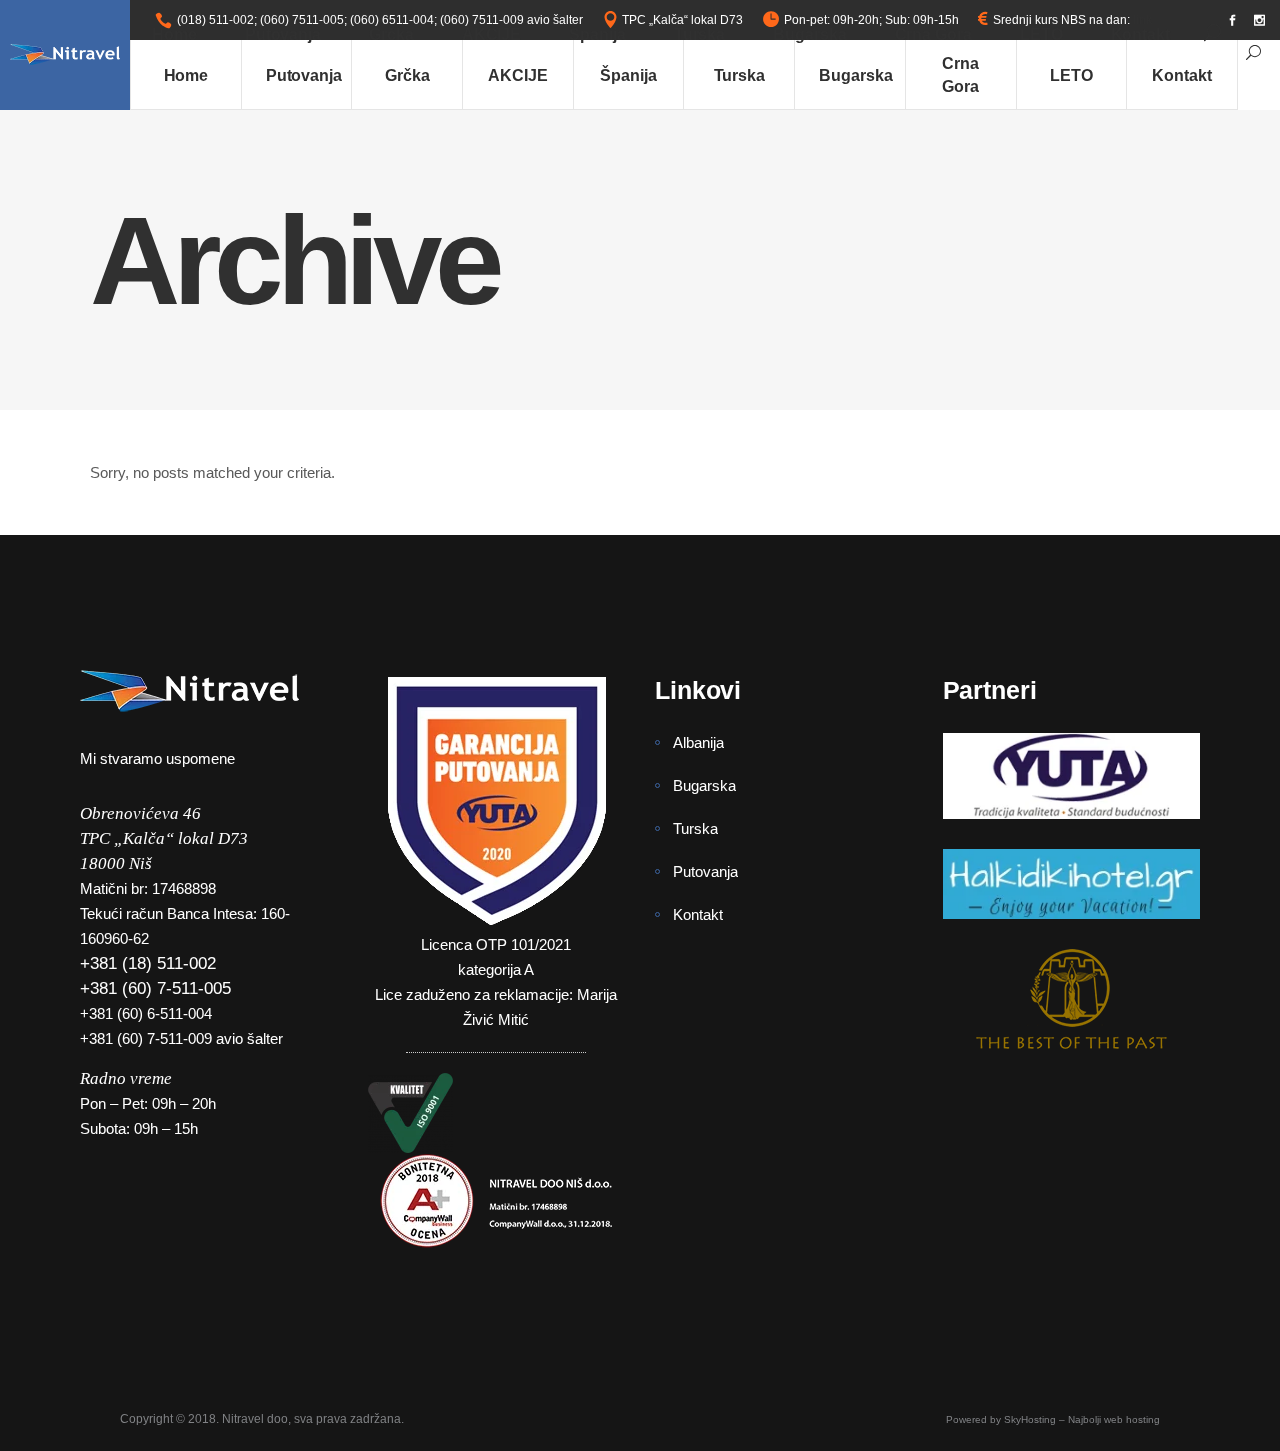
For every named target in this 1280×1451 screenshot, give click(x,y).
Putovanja (705, 871)
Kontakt (698, 914)
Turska (695, 828)
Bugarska (704, 785)
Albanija (698, 742)
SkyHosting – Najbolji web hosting (1082, 1419)
